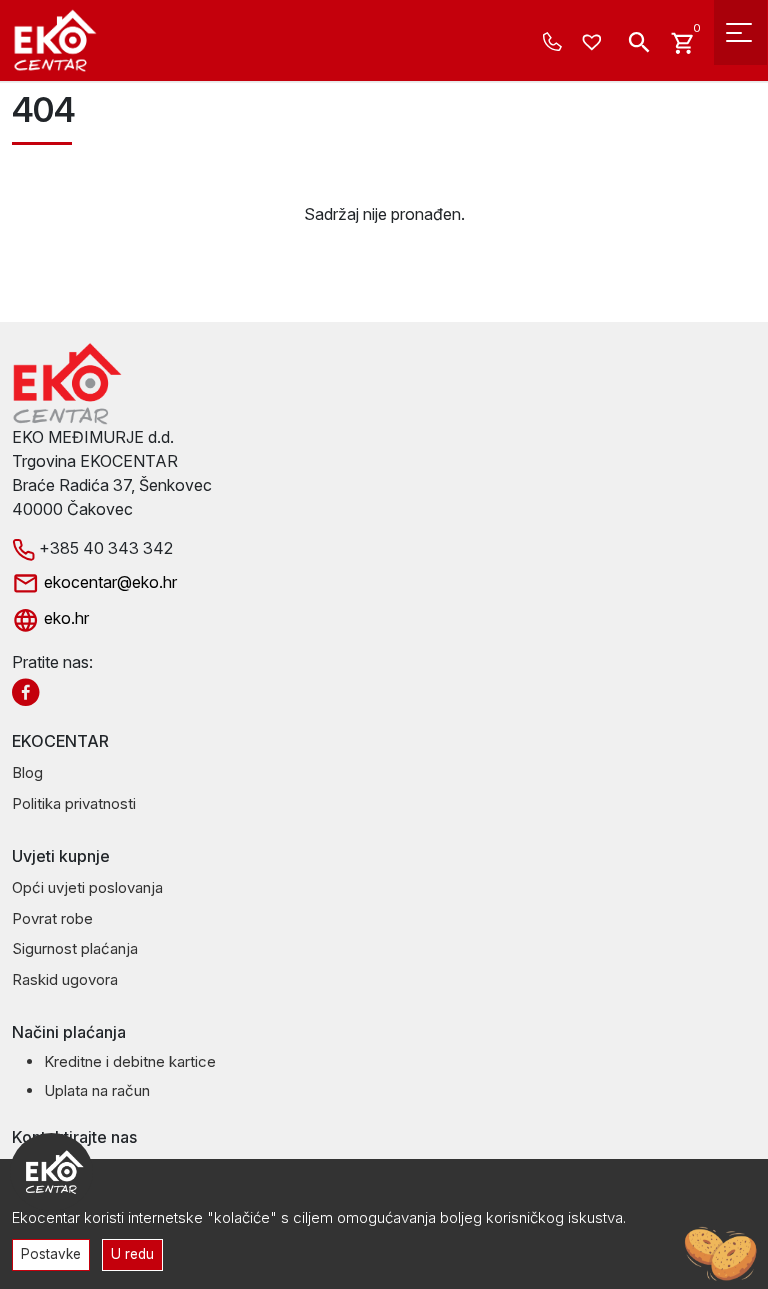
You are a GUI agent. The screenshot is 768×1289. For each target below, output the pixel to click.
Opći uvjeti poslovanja (87, 887)
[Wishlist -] (594, 43)
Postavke (51, 1254)
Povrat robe (52, 918)
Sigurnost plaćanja (75, 948)
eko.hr (64, 618)
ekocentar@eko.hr (108, 582)
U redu (132, 1254)
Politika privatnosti (74, 803)
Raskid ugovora (65, 979)
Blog (27, 772)
